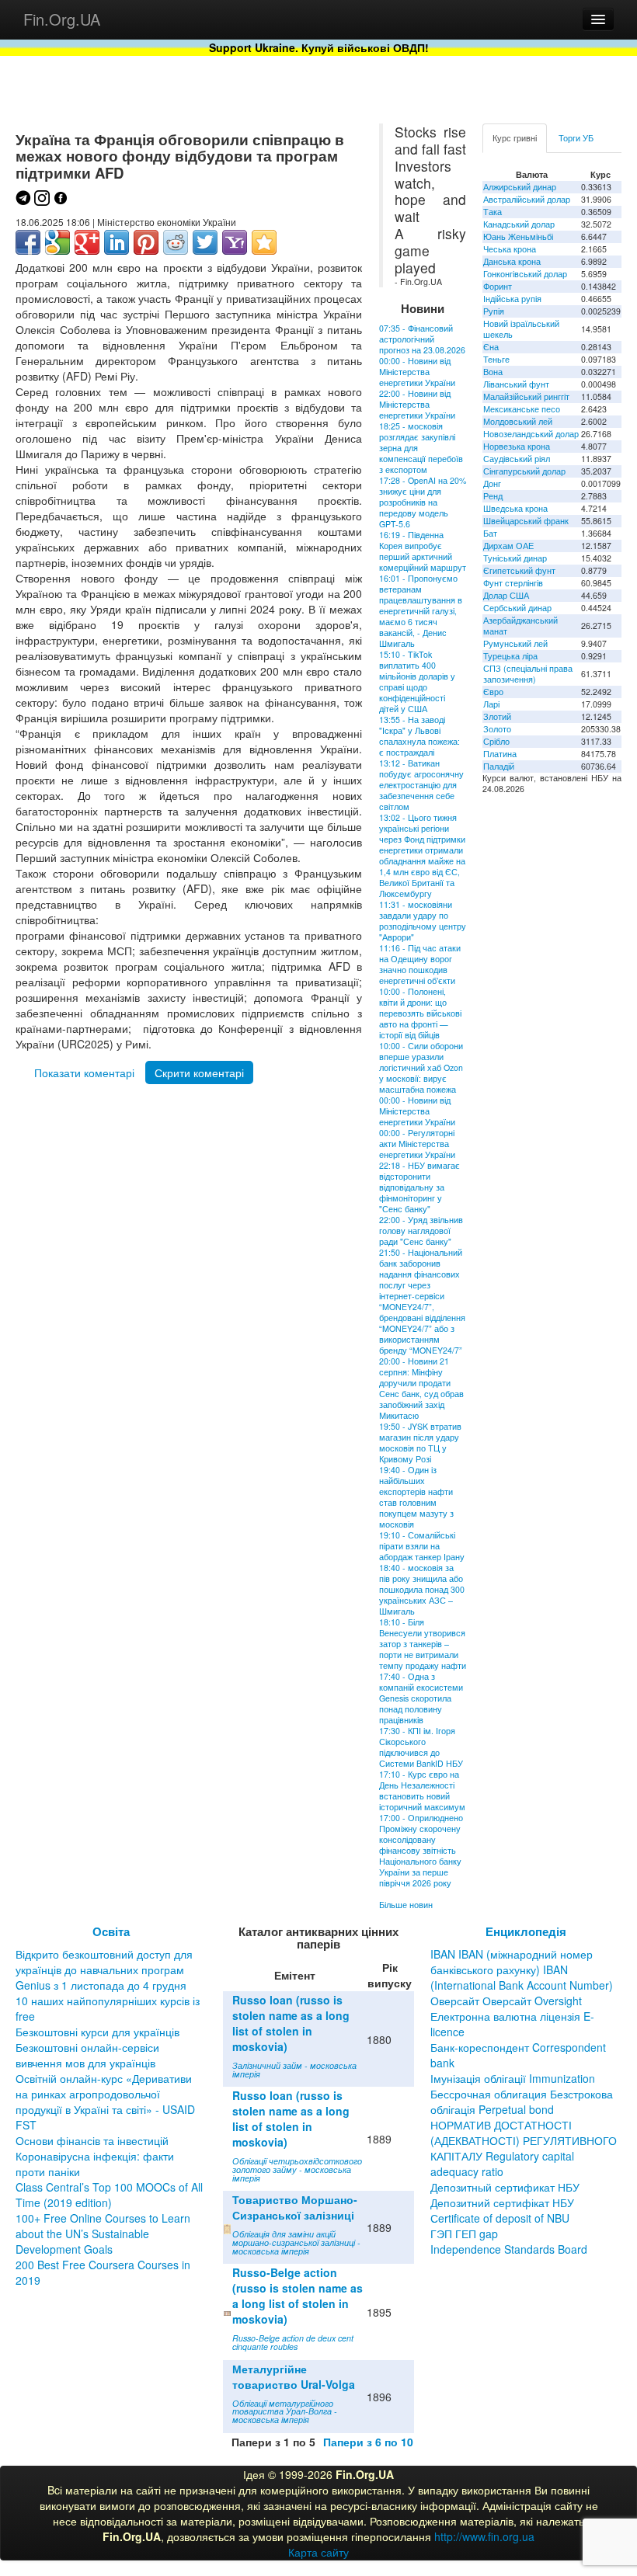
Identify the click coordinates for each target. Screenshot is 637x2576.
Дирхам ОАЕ (508, 546)
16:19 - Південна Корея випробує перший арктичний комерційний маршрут (423, 551)
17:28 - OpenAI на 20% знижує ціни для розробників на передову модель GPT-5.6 (423, 502)
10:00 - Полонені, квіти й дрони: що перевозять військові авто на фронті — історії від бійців (420, 1013)
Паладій (499, 766)
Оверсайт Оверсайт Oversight (506, 2001)
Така (493, 212)
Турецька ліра (510, 656)
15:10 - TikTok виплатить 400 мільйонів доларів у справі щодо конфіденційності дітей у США (417, 681)
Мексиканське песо (522, 409)
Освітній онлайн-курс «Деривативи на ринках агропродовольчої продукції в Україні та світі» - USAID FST (105, 2101)
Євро (493, 692)
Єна (491, 347)
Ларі (491, 704)
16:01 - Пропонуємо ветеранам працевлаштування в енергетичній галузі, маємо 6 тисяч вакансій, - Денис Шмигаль (421, 611)
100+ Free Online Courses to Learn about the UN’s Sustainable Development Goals (103, 2234)
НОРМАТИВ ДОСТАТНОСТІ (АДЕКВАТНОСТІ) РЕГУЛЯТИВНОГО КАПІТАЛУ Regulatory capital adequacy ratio (524, 2148)
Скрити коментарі (199, 1072)
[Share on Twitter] (205, 242)
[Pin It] (146, 242)
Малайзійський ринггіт (526, 396)
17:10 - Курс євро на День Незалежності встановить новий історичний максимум (422, 1790)
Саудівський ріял (517, 459)
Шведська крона (515, 508)
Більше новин (406, 1905)
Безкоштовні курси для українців (97, 2032)
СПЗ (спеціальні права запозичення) (528, 674)
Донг (492, 483)
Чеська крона (510, 249)
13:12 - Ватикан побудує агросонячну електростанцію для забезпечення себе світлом (421, 785)
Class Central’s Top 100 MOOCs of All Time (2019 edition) (109, 2195)
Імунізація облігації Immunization (513, 2078)
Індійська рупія (512, 299)
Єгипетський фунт (519, 570)
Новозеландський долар (531, 434)
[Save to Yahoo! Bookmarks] (235, 242)
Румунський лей (515, 643)
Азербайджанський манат (520, 626)
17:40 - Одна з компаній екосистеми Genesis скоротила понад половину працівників (421, 1698)
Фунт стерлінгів (513, 583)
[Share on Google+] (87, 242)
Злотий (497, 716)
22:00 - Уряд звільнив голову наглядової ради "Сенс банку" (421, 1231)
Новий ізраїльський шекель (521, 329)
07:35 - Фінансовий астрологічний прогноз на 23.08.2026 (422, 339)
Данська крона (512, 261)
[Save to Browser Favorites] (264, 242)
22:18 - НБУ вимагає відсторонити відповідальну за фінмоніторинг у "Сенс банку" (419, 1187)
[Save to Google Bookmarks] (57, 242)
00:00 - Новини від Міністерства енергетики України (417, 372)
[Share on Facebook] (28, 242)
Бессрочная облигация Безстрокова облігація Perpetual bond (522, 2101)
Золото (497, 729)
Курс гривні (515, 138)
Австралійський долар (527, 199)
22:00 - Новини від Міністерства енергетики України (417, 404)
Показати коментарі (84, 1072)
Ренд (493, 496)
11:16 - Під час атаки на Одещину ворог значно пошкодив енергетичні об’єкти (420, 964)
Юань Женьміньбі (518, 236)
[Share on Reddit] (176, 242)
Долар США (506, 595)
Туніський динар (515, 558)
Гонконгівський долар (525, 274)
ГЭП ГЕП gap (464, 2234)
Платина (500, 754)
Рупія (494, 311)
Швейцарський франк (526, 521)
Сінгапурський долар (524, 471)
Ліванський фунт (516, 384)
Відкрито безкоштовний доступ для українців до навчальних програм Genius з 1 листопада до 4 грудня (104, 1969)
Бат (490, 533)
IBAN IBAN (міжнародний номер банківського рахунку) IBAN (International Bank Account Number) (522, 1969)
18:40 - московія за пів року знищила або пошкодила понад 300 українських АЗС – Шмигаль (422, 1589)
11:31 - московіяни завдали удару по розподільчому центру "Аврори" (423, 921)
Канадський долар (519, 224)
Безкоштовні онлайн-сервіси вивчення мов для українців (87, 2055)
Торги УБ (576, 138)
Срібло (496, 741)
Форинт (498, 286)
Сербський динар (517, 608)
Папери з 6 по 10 (368, 2442)
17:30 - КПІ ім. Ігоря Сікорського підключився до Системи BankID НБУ (421, 1747)
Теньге (496, 359)
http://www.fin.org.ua (484, 2536)
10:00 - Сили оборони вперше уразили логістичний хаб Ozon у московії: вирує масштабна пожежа (421, 1067)
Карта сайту (318, 2552)
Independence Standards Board (509, 2249)
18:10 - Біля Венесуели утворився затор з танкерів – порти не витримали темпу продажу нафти (423, 1644)
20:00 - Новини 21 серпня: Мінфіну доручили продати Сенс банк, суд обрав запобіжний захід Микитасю (421, 1388)
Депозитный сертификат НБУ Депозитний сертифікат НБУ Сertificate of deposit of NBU (505, 2202)
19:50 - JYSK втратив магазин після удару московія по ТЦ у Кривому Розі (420, 1443)
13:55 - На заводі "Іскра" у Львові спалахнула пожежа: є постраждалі (419, 736)
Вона (493, 372)
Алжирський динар (520, 187)
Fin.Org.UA (62, 19)
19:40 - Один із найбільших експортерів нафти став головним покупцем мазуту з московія (416, 1497)
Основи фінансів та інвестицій (92, 2140)
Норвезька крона (517, 446)
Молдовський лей (518, 421)
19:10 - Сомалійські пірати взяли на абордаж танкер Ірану (422, 1546)
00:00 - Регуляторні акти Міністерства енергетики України (417, 1144)
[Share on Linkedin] (117, 242)
